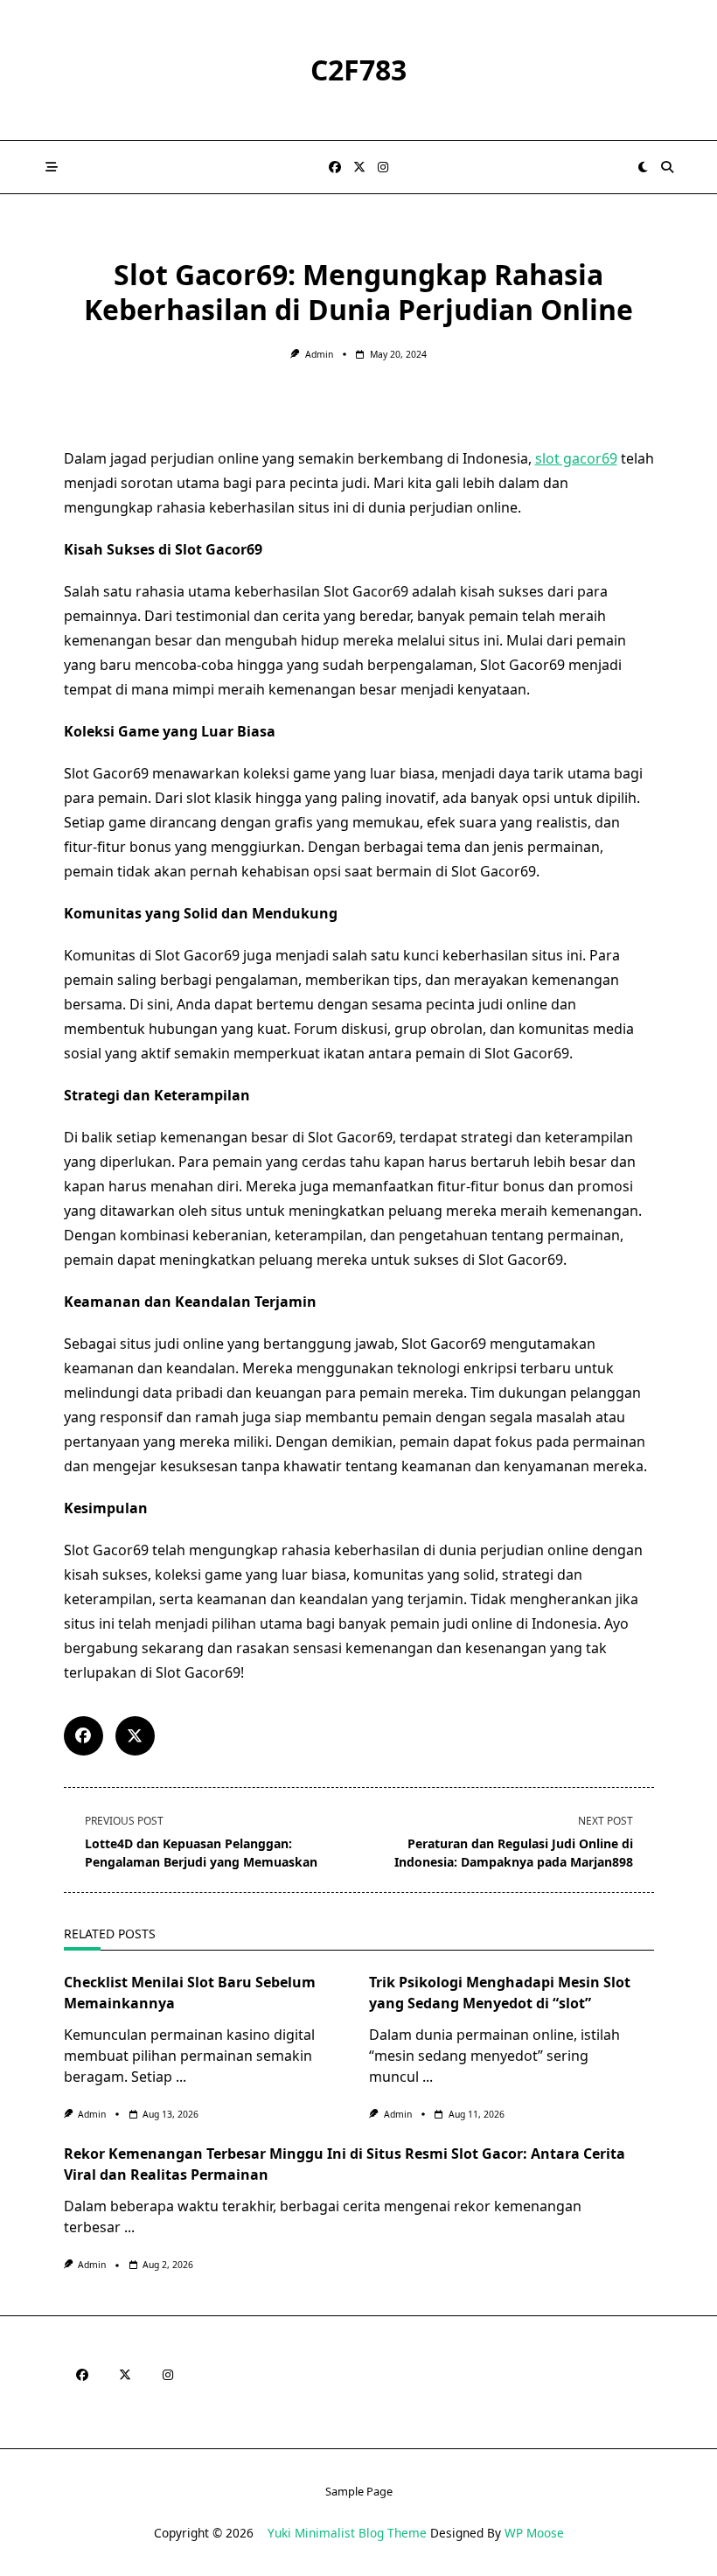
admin (319, 354)
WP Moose (534, 2533)
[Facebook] (335, 168)
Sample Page (359, 2491)
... (181, 2077)
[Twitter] (359, 168)
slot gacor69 (576, 458)
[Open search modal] (667, 167)
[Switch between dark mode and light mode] (644, 167)
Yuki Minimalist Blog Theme (347, 2533)
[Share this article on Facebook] (84, 1736)
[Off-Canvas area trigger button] (52, 167)
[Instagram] (383, 168)
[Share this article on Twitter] (135, 1736)
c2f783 (358, 70)
